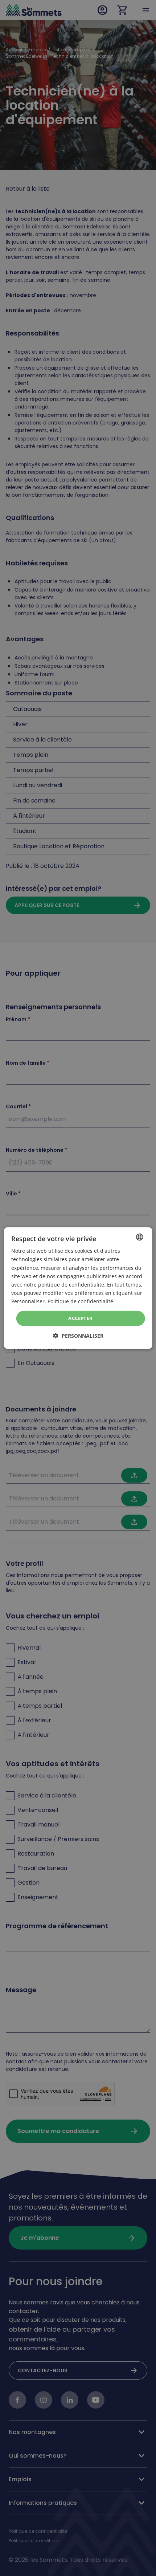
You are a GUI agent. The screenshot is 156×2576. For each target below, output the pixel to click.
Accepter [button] (80, 1318)
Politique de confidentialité (80, 1301)
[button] (78, 1335)
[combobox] (139, 1237)
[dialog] (78, 1288)
